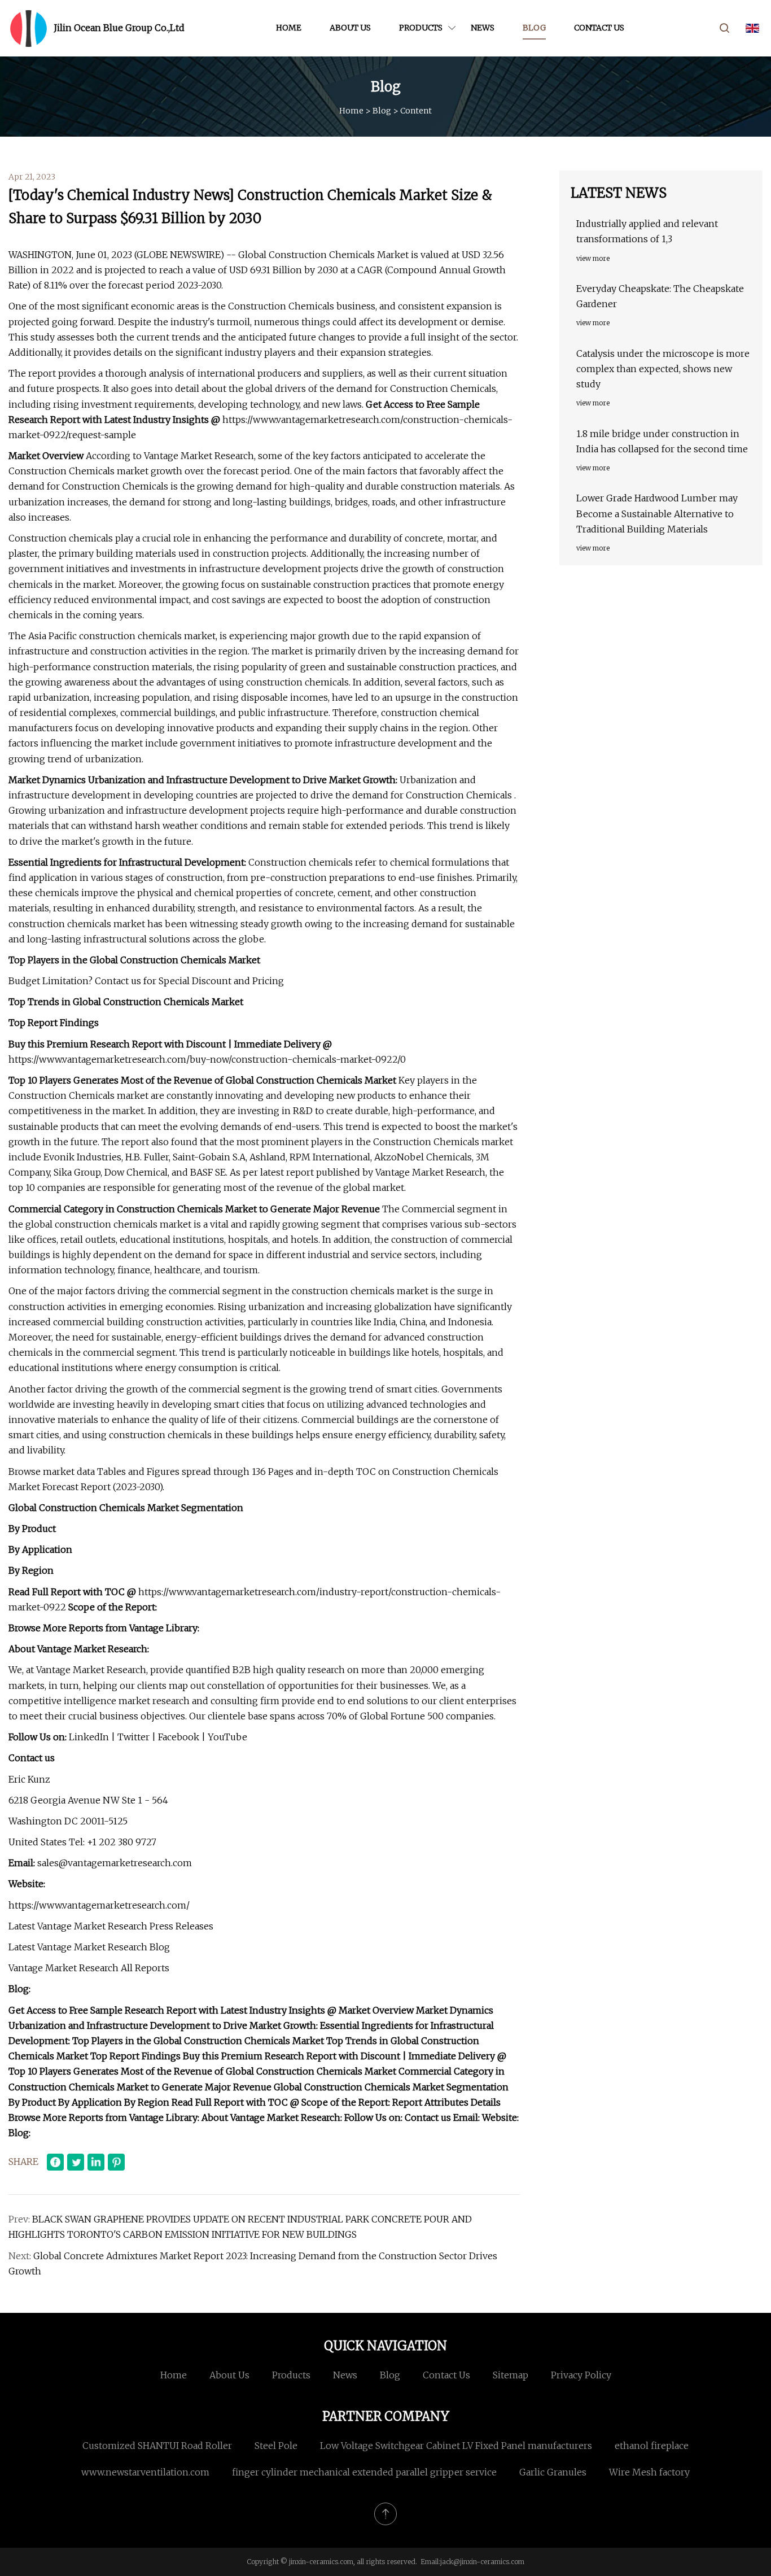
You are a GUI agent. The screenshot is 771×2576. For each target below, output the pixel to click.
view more (593, 258)
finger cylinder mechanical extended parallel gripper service (364, 2472)
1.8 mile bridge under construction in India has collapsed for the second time (662, 441)
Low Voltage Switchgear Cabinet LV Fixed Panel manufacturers (456, 2446)
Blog (534, 28)
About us (350, 28)
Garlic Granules (553, 2472)
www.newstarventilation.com (145, 2472)
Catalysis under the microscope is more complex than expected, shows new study (663, 369)
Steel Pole (276, 2446)
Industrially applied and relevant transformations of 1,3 (647, 231)
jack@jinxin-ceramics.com (482, 2562)
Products (421, 28)
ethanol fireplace (652, 2446)
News (483, 28)
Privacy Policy (581, 2375)
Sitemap (511, 2375)
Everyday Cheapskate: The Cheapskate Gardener (660, 296)
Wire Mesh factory (649, 2472)
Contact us (599, 28)
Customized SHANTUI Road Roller (157, 2446)
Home (289, 28)
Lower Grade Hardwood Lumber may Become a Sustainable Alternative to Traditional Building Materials (657, 513)
